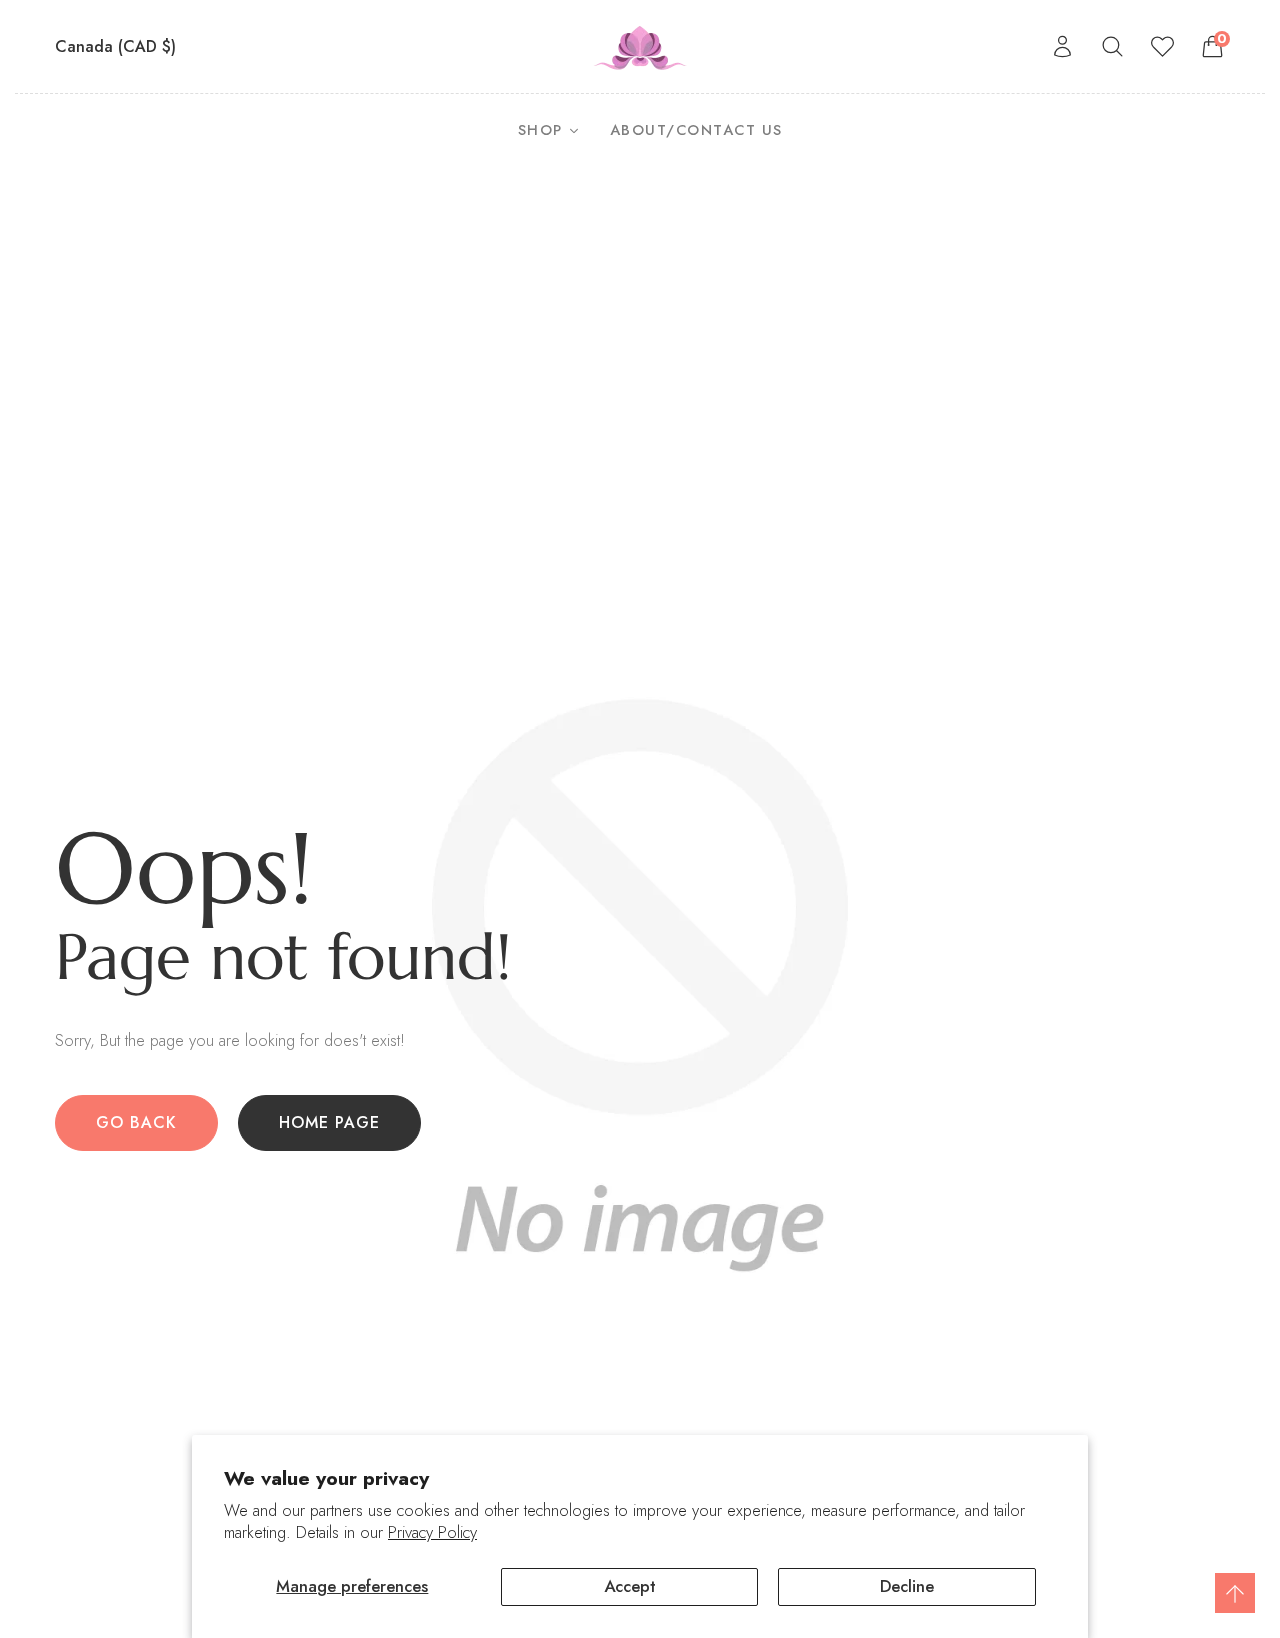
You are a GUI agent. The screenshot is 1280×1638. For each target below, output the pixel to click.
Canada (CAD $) (118, 46)
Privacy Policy (432, 1532)
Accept (630, 1586)
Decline (907, 1586)
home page (329, 1122)
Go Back (136, 1122)
